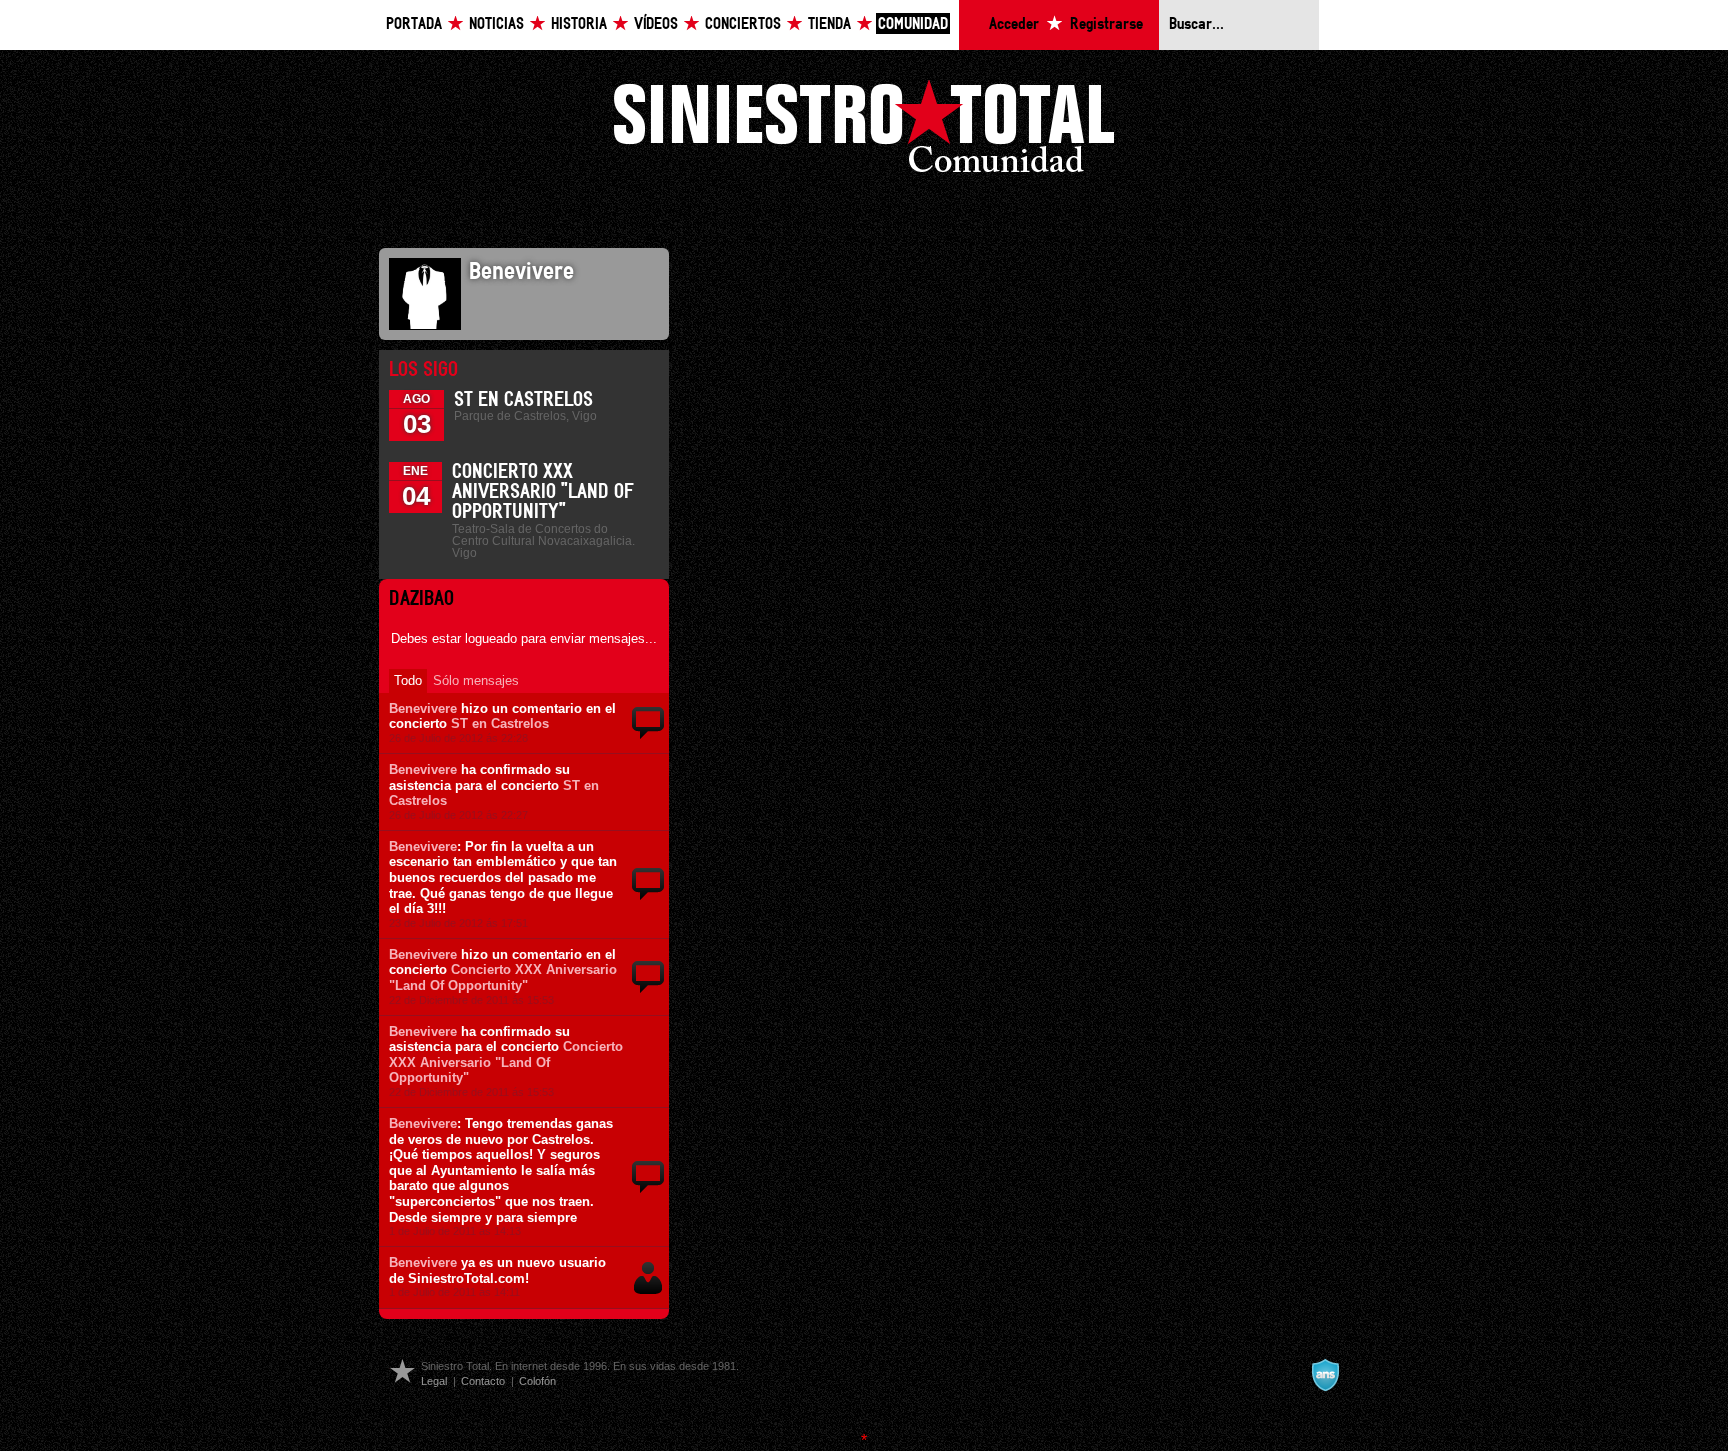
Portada (414, 24)
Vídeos (656, 24)
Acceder (1014, 24)
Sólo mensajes (476, 680)
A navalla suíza (1325, 1375)
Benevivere (423, 708)
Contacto (483, 1381)
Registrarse (1106, 24)
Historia (579, 24)
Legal (434, 1381)
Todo (408, 680)
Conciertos (743, 24)
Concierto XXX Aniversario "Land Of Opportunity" (543, 492)
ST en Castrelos (523, 400)
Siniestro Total (864, 131)
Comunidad (913, 24)
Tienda (829, 24)
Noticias (496, 24)
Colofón (537, 1381)
